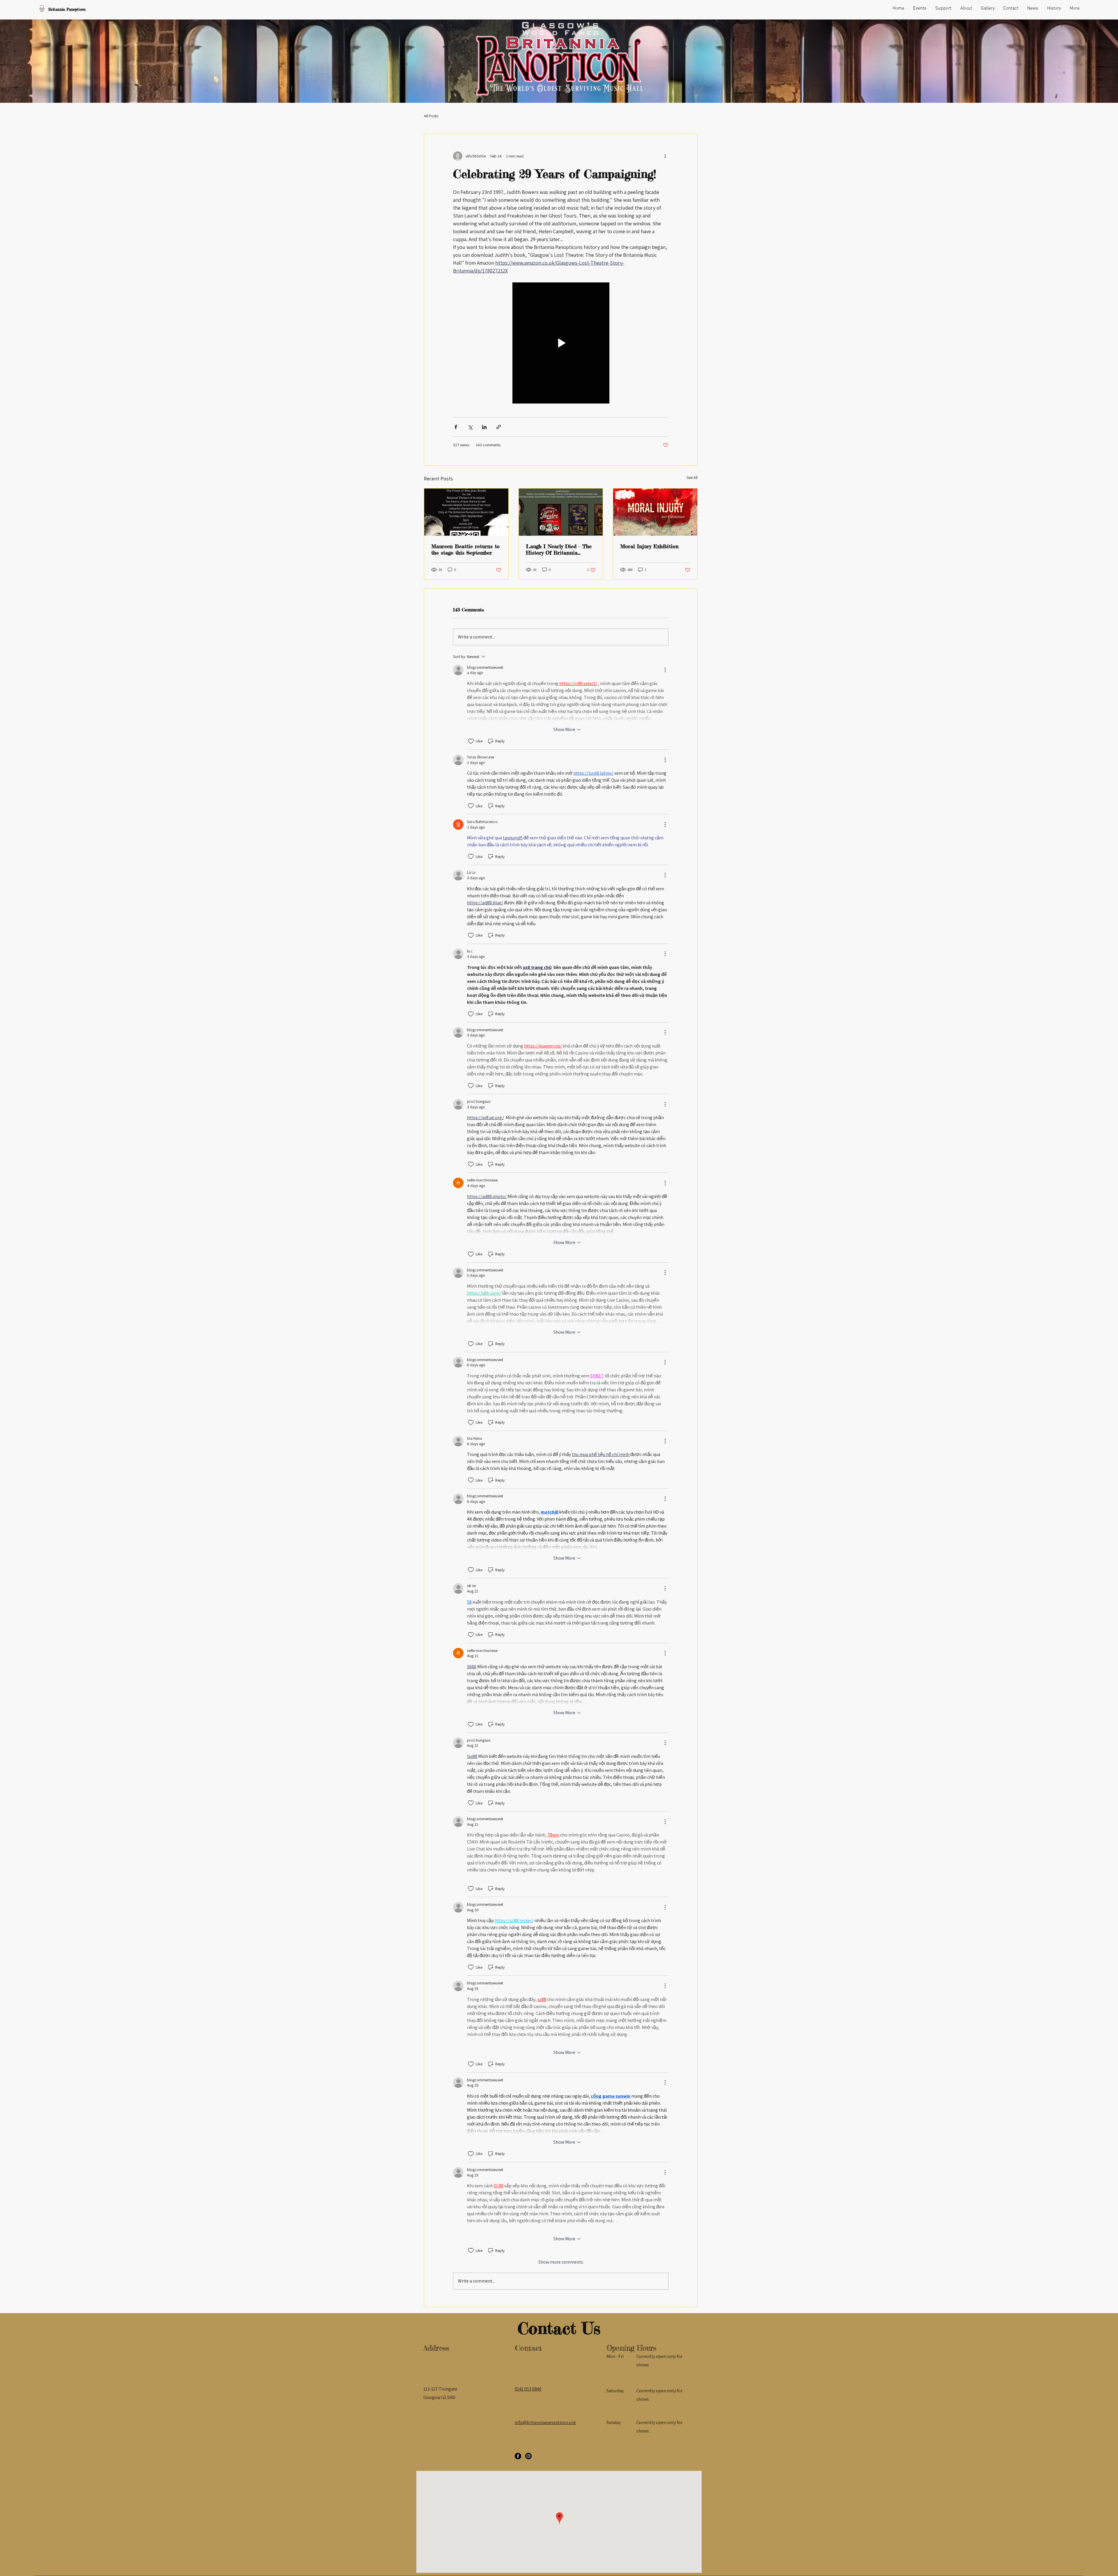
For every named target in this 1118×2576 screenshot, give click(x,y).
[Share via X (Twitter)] (470, 427)
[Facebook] (518, 2456)
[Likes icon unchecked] (471, 741)
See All (692, 477)
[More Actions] (665, 670)
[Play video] (561, 343)
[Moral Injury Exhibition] (655, 512)
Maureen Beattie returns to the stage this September (465, 549)
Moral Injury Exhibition (649, 546)
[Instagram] (528, 2456)
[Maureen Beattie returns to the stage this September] (466, 512)
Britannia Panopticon (67, 9)
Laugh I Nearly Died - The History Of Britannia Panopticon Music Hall (559, 549)
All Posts (431, 116)
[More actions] (665, 156)
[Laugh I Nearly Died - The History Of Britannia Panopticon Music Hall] (561, 512)
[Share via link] (499, 427)
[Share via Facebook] (456, 427)
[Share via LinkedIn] (484, 427)
